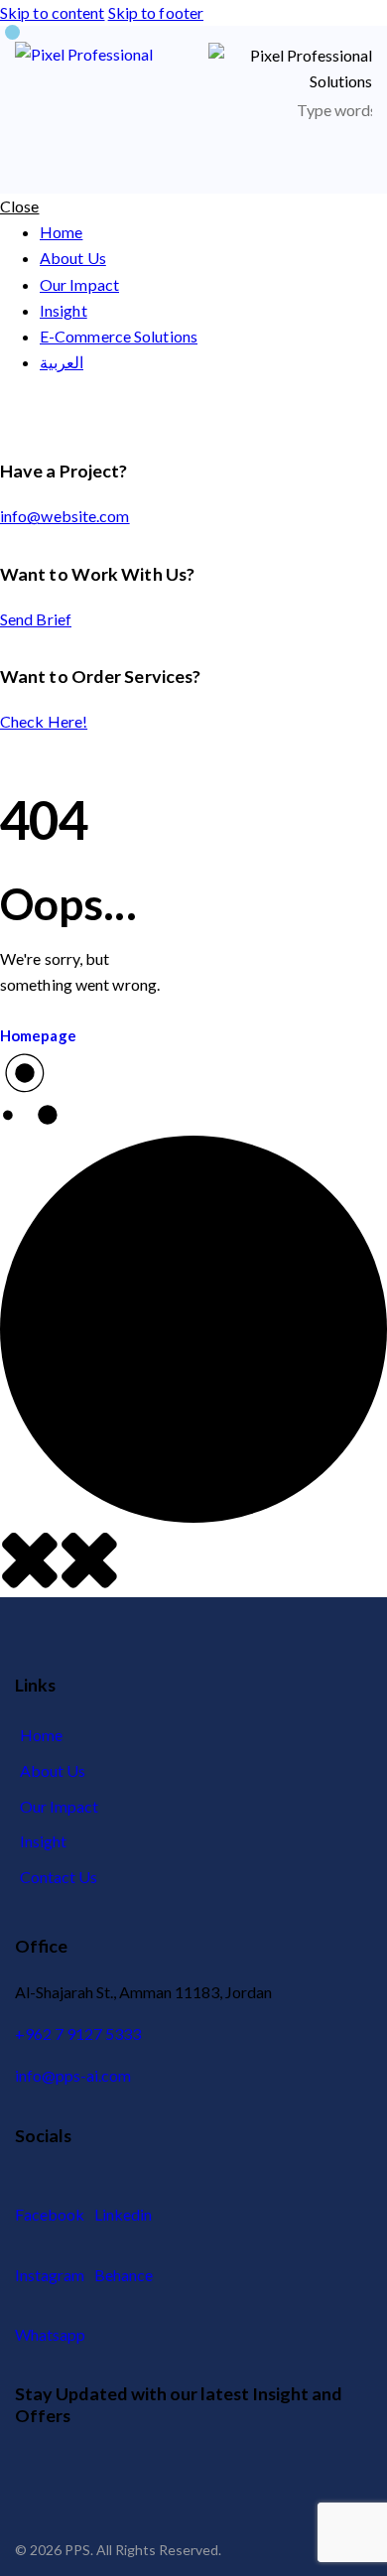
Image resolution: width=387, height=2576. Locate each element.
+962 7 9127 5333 (78, 2034)
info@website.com (65, 516)
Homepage (38, 1035)
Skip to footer (156, 12)
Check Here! (44, 721)
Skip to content (53, 12)
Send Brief (36, 619)
